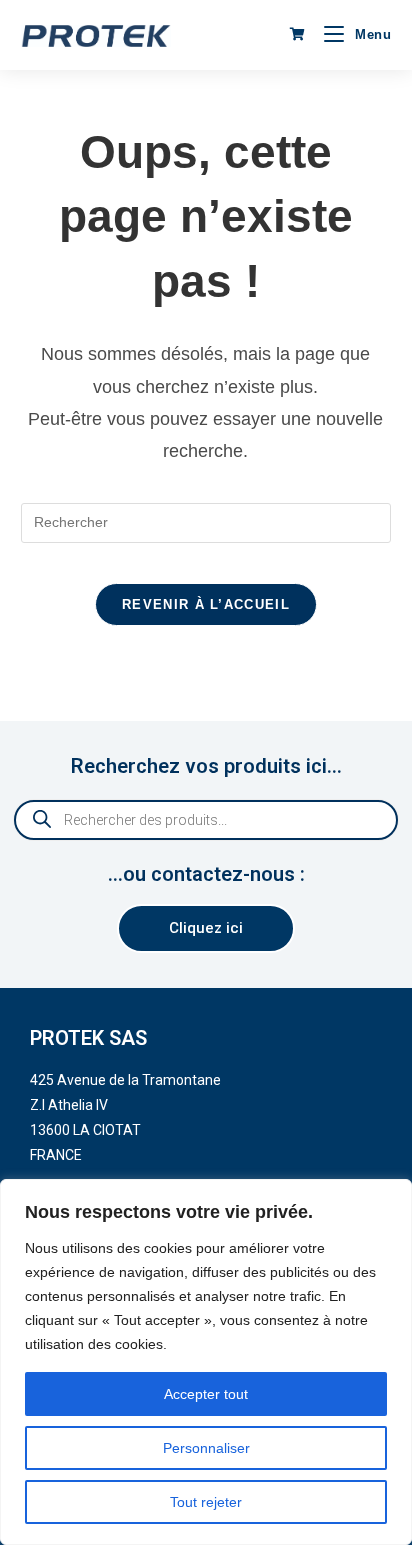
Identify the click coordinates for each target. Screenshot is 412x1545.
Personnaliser (206, 1448)
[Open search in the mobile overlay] (206, 820)
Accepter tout (206, 1394)
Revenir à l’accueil (206, 604)
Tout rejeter (206, 1502)
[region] (206, 1362)
